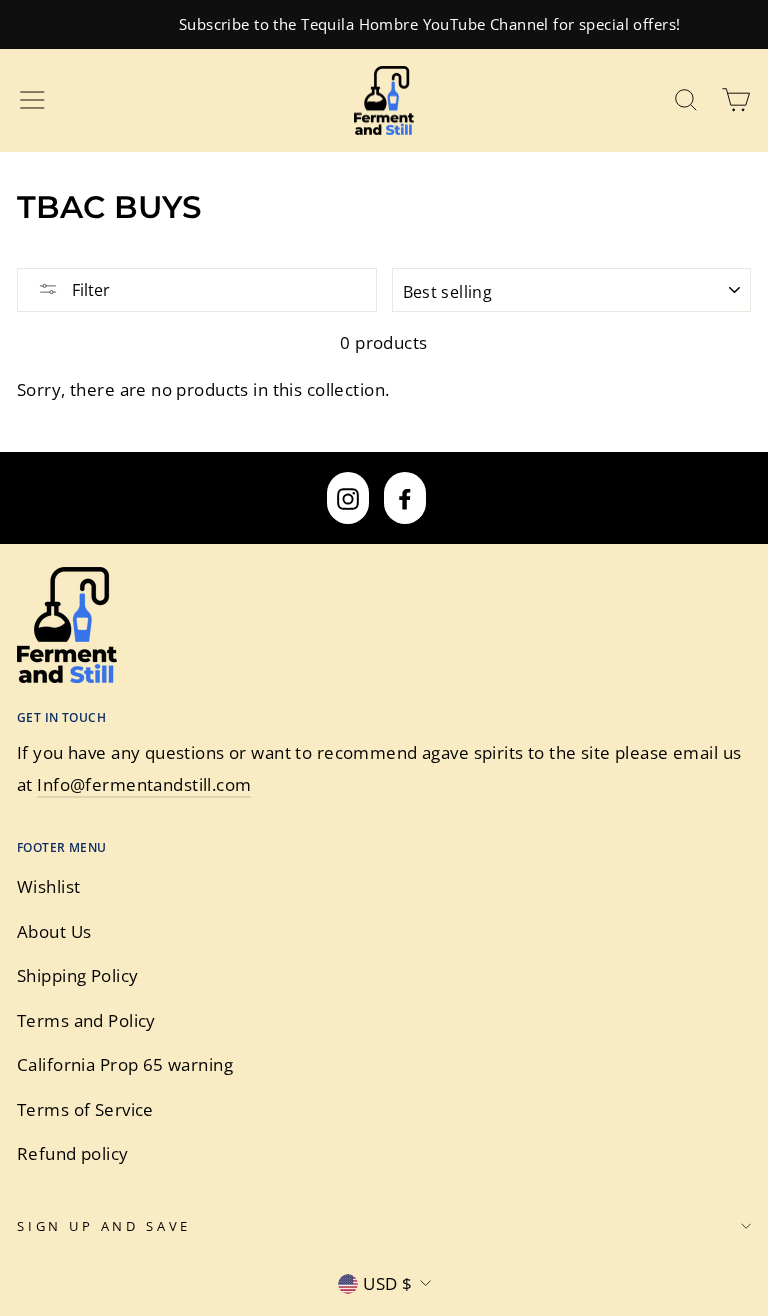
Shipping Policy (77, 975)
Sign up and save (104, 1226)
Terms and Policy (86, 1020)
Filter (89, 290)
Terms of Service (85, 1109)
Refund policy (73, 1153)
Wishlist (48, 886)
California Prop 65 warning (125, 1064)
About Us (54, 931)
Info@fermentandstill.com (144, 784)
